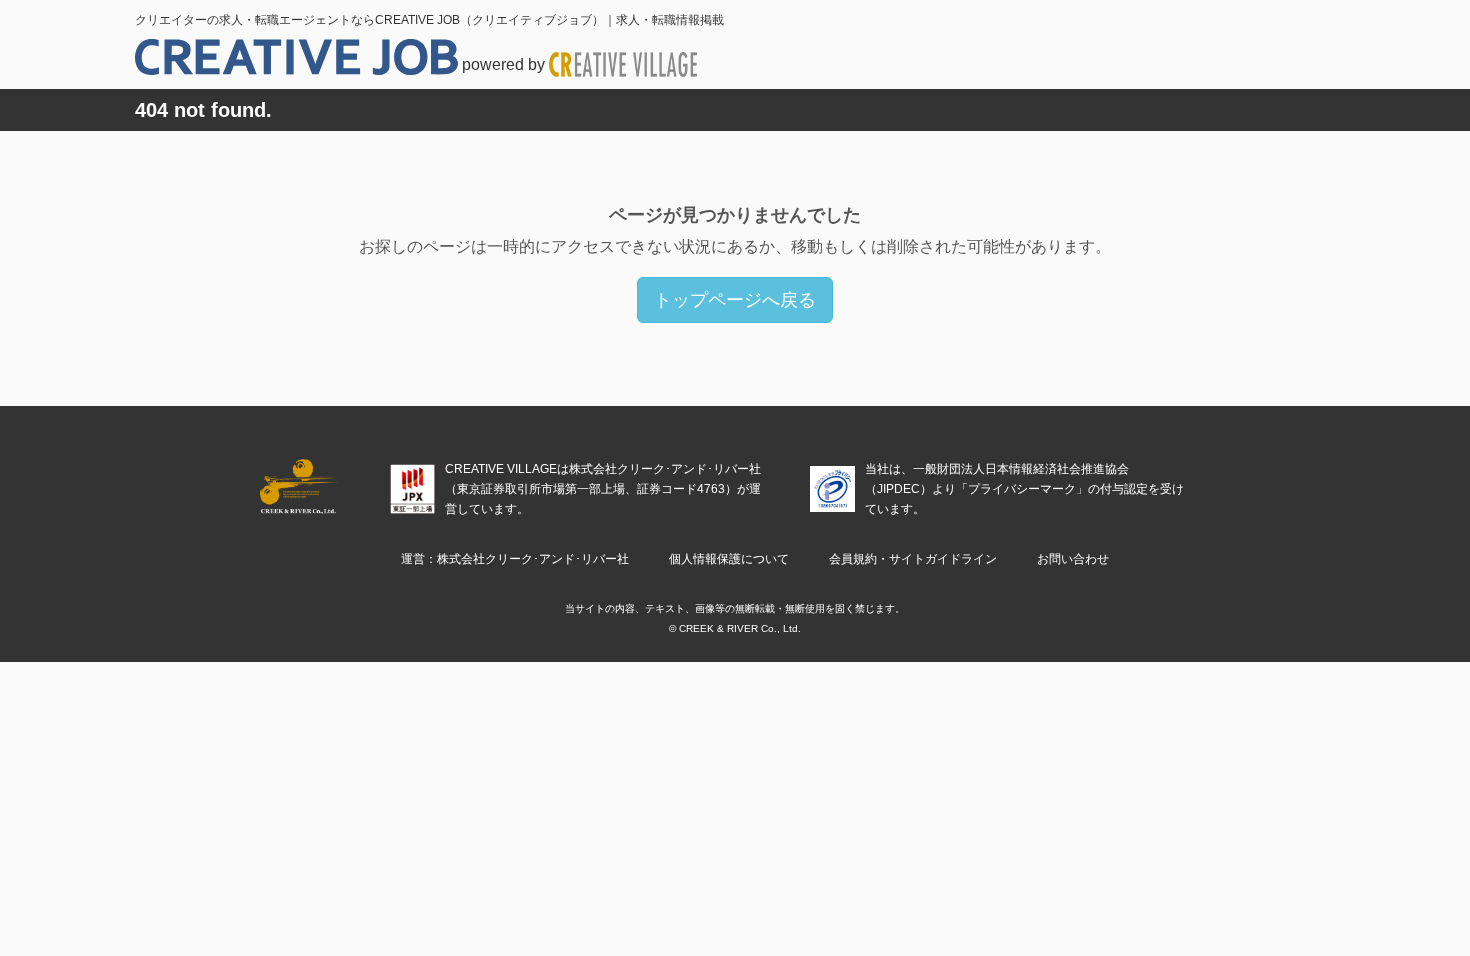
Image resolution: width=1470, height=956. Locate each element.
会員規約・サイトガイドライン (913, 559)
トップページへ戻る (735, 300)
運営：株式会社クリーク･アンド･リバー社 (515, 559)
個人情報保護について (729, 559)
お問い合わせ (1073, 559)
